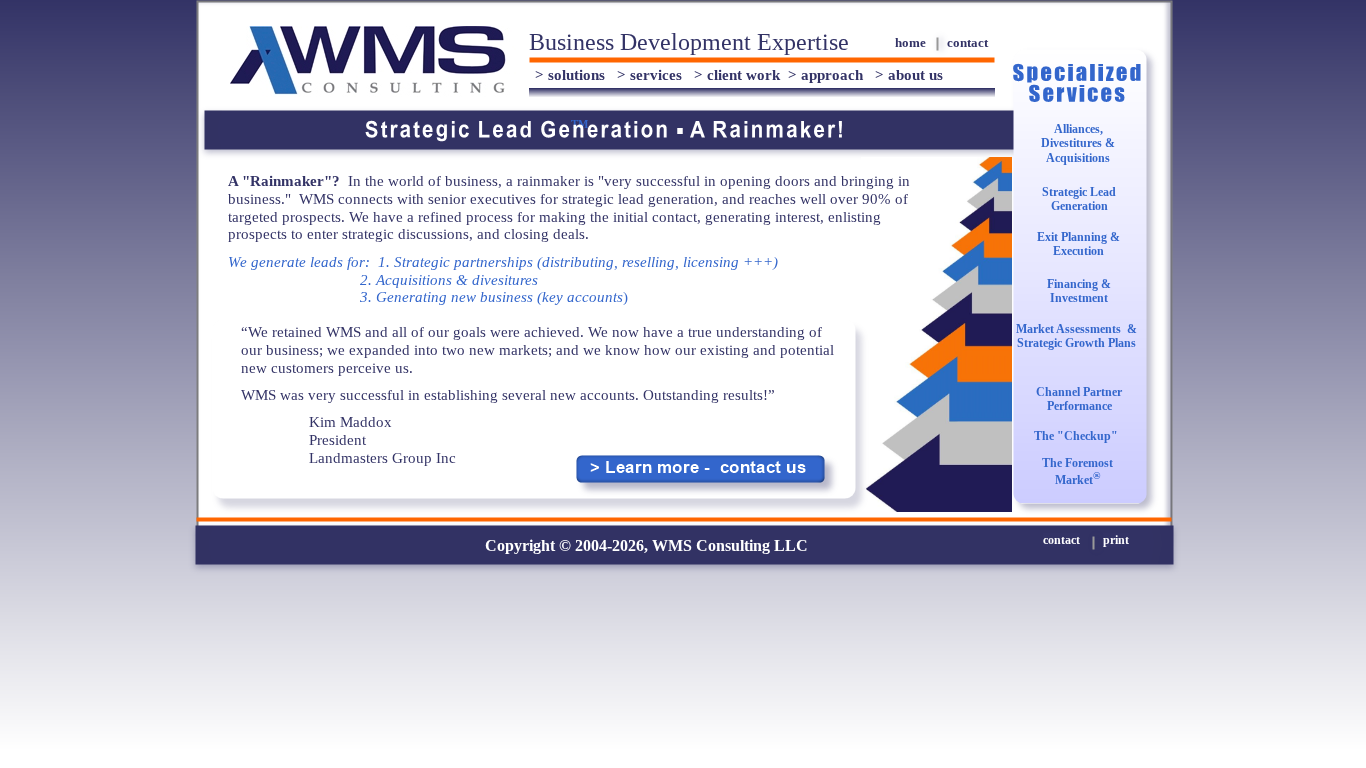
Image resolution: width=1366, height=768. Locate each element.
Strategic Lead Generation (1079, 199)
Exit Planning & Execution (1078, 244)
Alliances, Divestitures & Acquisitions (1078, 143)
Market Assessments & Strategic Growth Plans (1076, 336)
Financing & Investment (1079, 291)
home (910, 42)
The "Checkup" (1076, 436)
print (1116, 540)
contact (967, 42)
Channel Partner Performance (1079, 399)
